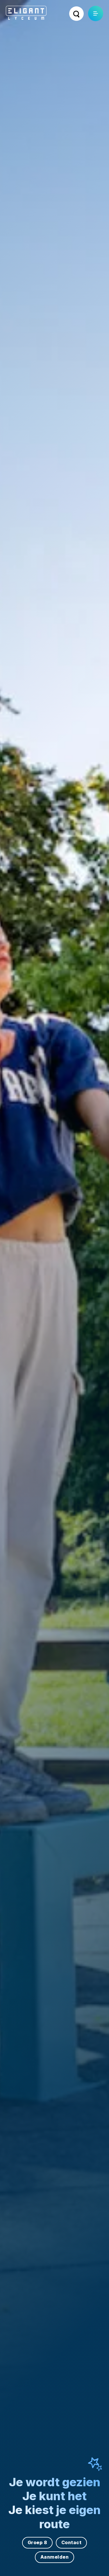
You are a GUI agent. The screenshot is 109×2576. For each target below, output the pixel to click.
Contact (72, 2542)
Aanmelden (55, 2557)
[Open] (96, 13)
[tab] (49, 1292)
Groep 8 (37, 2542)
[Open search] (76, 14)
